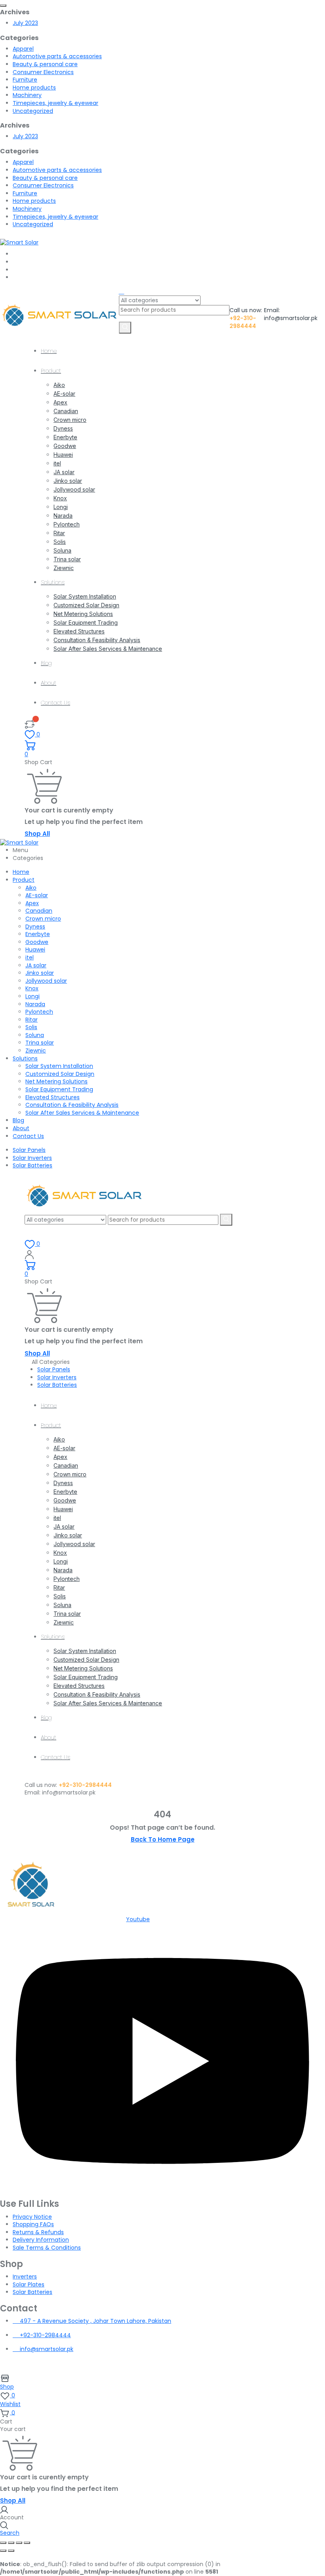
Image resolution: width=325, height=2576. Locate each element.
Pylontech (67, 524)
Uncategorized (33, 111)
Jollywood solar (74, 489)
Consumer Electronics (43, 72)
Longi (61, 507)
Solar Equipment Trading (86, 623)
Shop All (37, 834)
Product (51, 371)
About (49, 683)
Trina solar (67, 559)
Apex (60, 402)
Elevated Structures (79, 631)
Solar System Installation (85, 596)
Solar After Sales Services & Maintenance (108, 649)
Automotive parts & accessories (57, 56)
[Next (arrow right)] (11, 2551)
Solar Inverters (32, 1158)
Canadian (66, 411)
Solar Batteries (32, 1165)
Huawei (63, 455)
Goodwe (65, 446)
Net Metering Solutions (83, 614)
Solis (60, 542)
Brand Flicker (236, 2363)
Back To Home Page (163, 1839)
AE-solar (64, 394)
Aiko (59, 385)
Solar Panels (29, 1150)
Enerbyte (65, 437)
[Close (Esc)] (27, 2543)
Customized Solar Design (86, 605)
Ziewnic (64, 568)
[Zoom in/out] (3, 2543)
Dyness (63, 428)
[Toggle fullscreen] (11, 2543)
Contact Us (55, 703)
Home (49, 351)
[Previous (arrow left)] (3, 2551)
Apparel (23, 49)
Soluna (62, 550)
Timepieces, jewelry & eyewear (55, 103)
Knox (60, 498)
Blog (46, 663)
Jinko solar (68, 481)
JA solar (64, 472)
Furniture (25, 80)
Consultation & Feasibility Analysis (97, 640)
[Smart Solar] (19, 242)
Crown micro (70, 420)
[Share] (19, 2543)
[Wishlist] (30, 724)
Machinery (27, 95)
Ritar (59, 533)
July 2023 (25, 23)
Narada (63, 516)
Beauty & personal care (45, 64)
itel (57, 463)
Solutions (53, 582)
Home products (34, 88)
